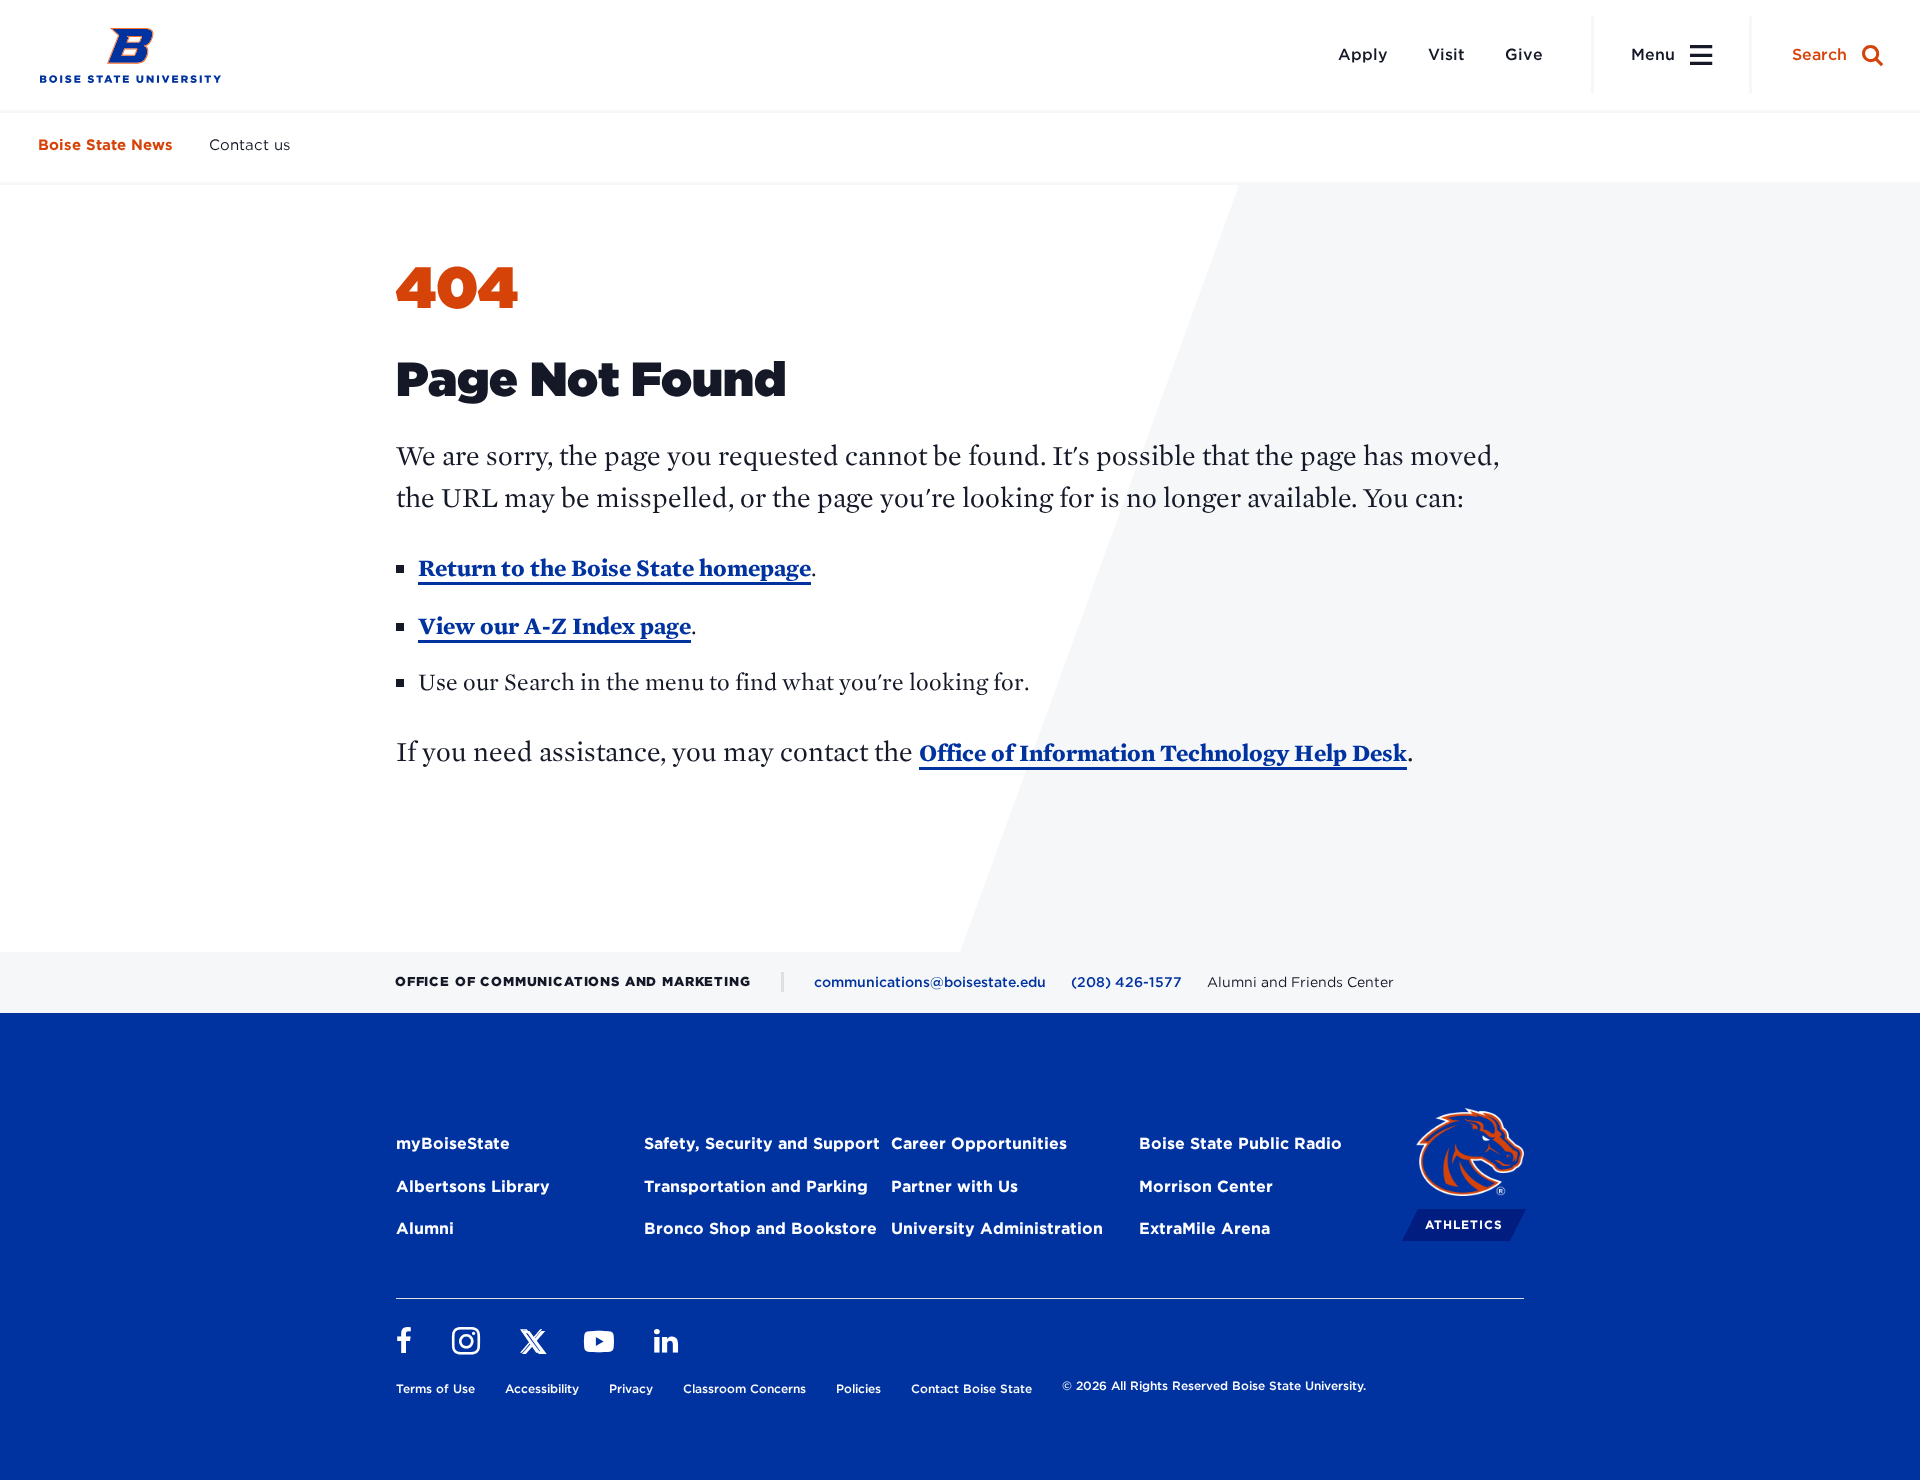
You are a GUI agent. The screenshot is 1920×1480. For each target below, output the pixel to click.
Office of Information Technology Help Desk (1163, 752)
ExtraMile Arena (1204, 1228)
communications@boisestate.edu (930, 982)
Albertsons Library (473, 1186)
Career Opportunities (979, 1143)
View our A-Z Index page (554, 625)
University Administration (997, 1228)
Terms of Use (435, 1388)
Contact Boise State (971, 1388)
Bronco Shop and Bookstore (760, 1228)
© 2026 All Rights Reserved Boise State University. (1214, 1385)
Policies (858, 1388)
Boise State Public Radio (1240, 1143)
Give (1524, 54)
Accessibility (542, 1388)
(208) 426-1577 (1126, 982)
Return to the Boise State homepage (614, 567)
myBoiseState (453, 1143)
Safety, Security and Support (762, 1143)
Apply (1363, 54)
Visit (1446, 54)
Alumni (425, 1228)
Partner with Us (954, 1186)
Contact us (249, 145)
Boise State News (105, 145)
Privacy (631, 1388)
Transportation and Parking (756, 1186)
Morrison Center (1206, 1186)
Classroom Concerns (744, 1388)
